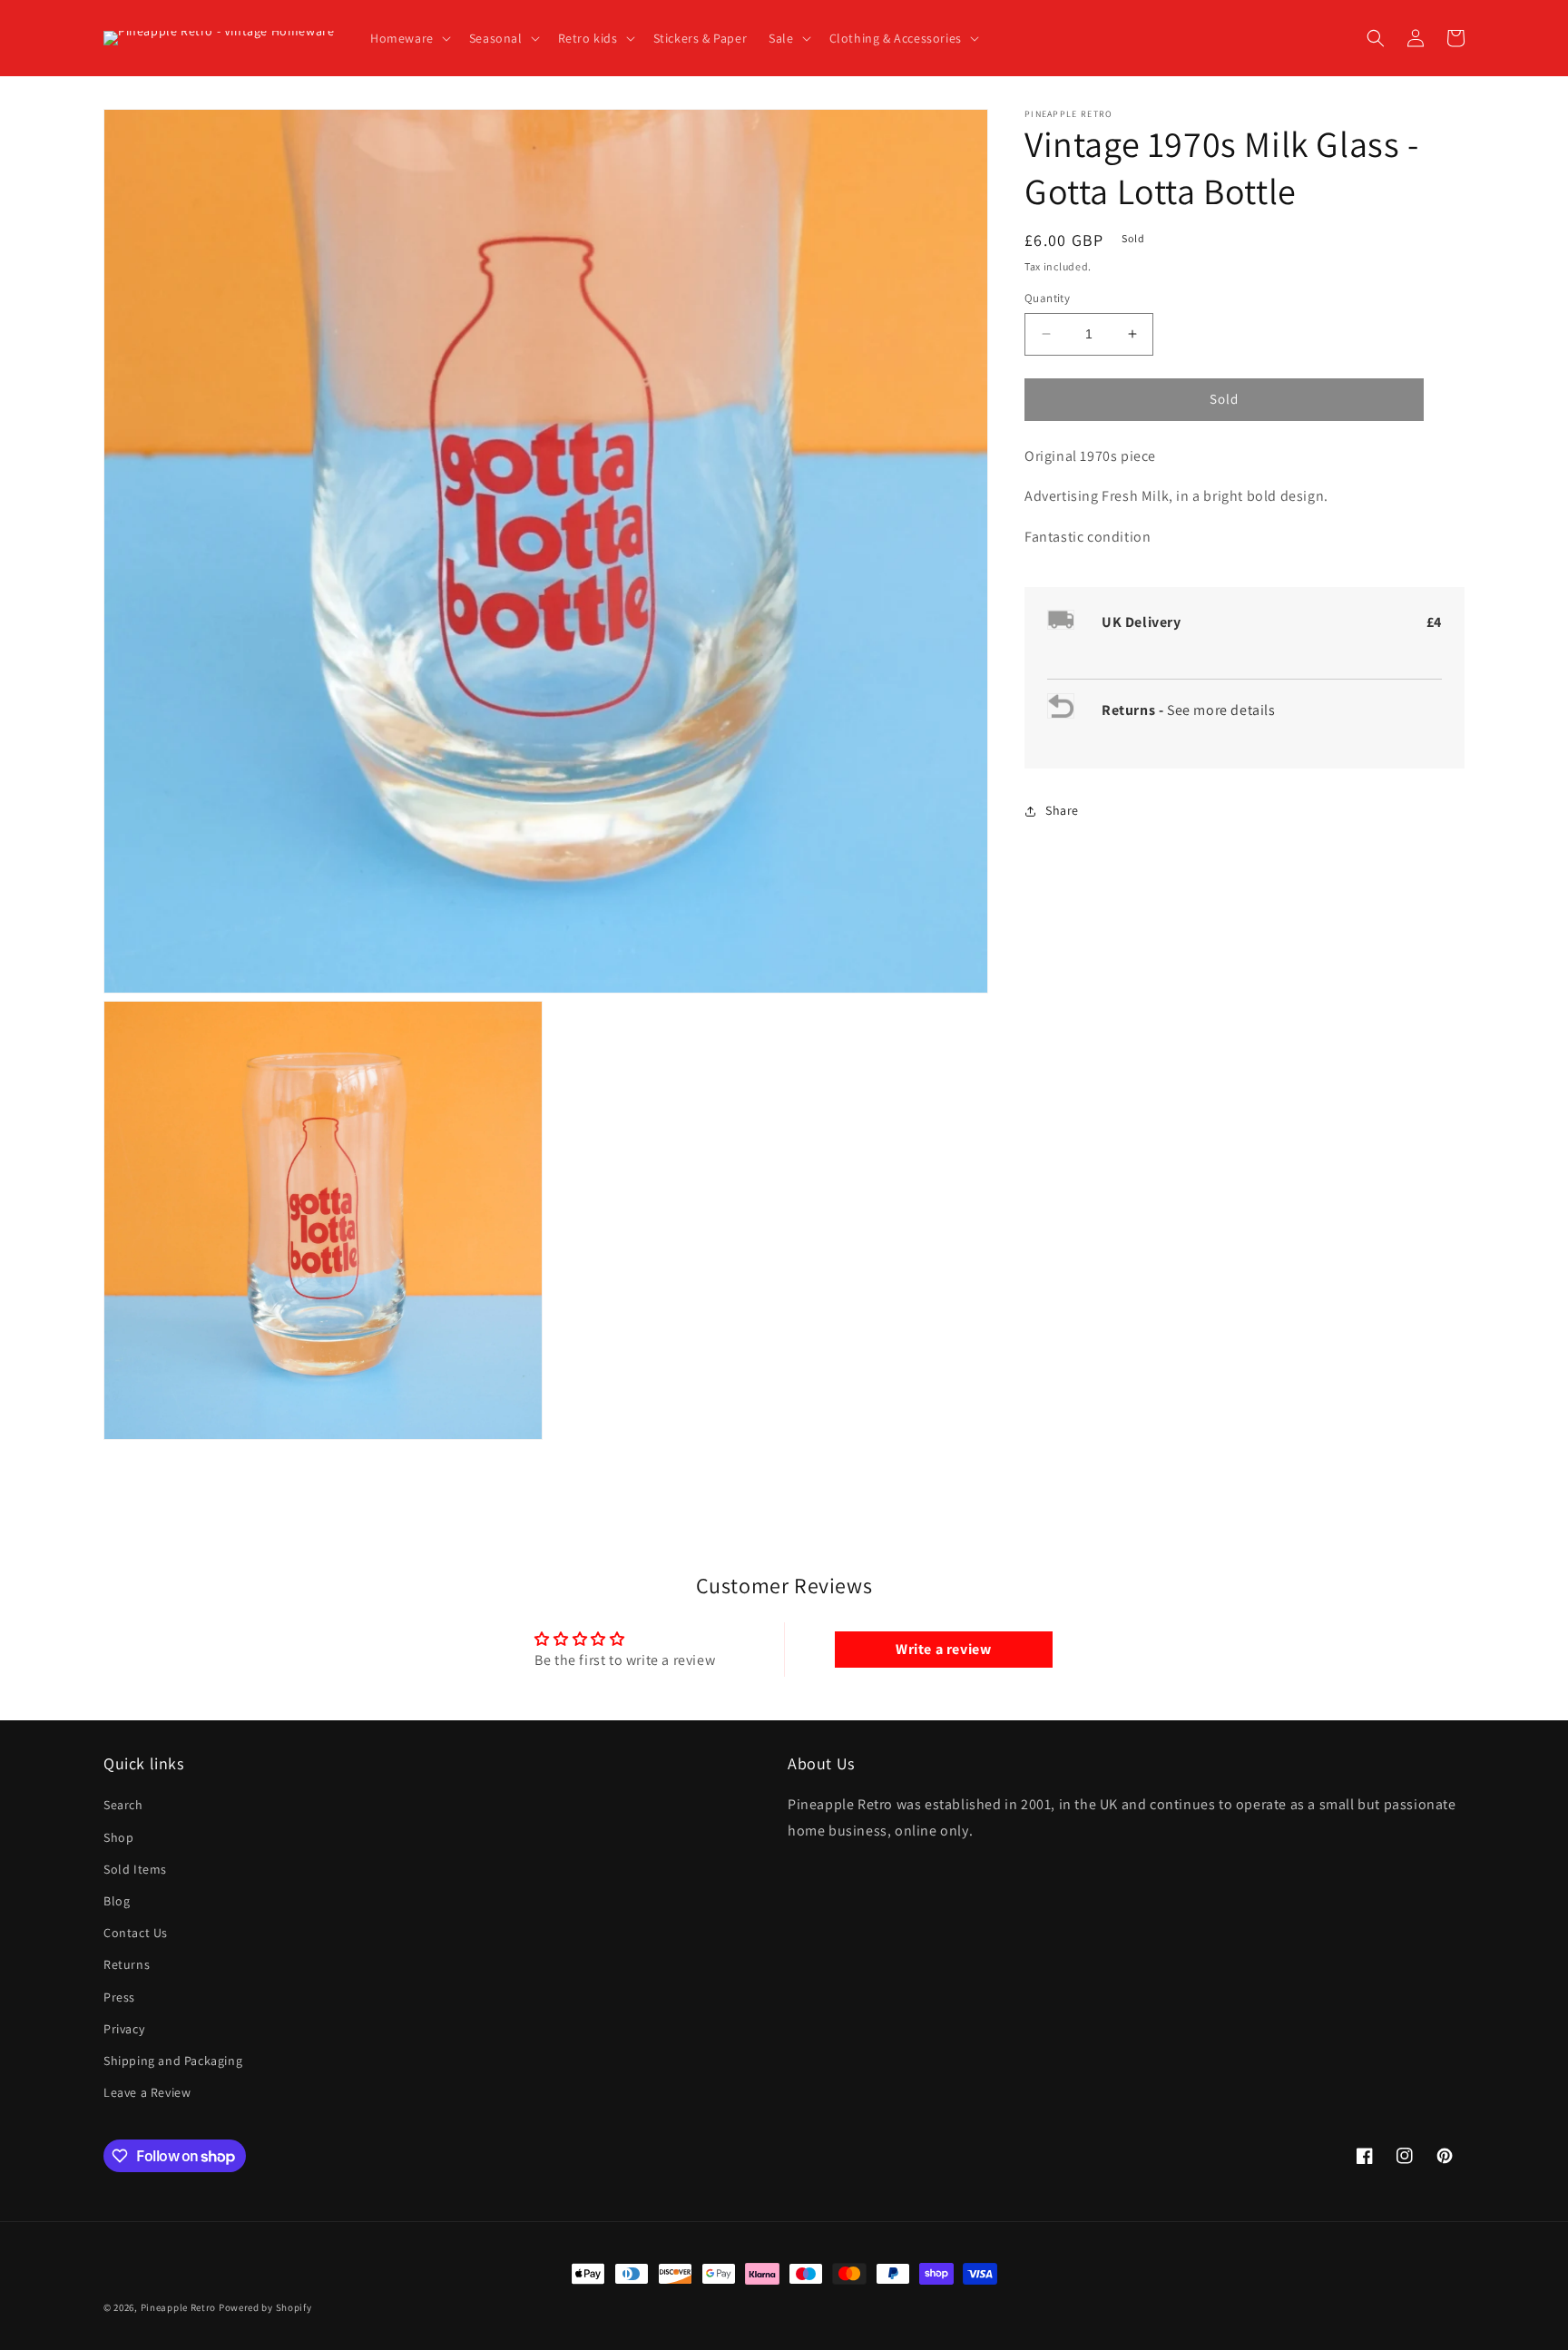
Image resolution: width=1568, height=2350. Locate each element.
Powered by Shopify (265, 2307)
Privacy (124, 2029)
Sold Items (135, 1869)
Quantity (1047, 298)
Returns (127, 1964)
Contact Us (136, 1933)
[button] (409, 38)
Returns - (1134, 710)
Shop (118, 1837)
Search (123, 1805)
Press (119, 1997)
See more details (1221, 710)
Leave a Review (147, 2092)
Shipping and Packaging (173, 2061)
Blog (117, 1901)
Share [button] (1062, 810)
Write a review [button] (943, 1649)
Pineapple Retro (179, 2307)
